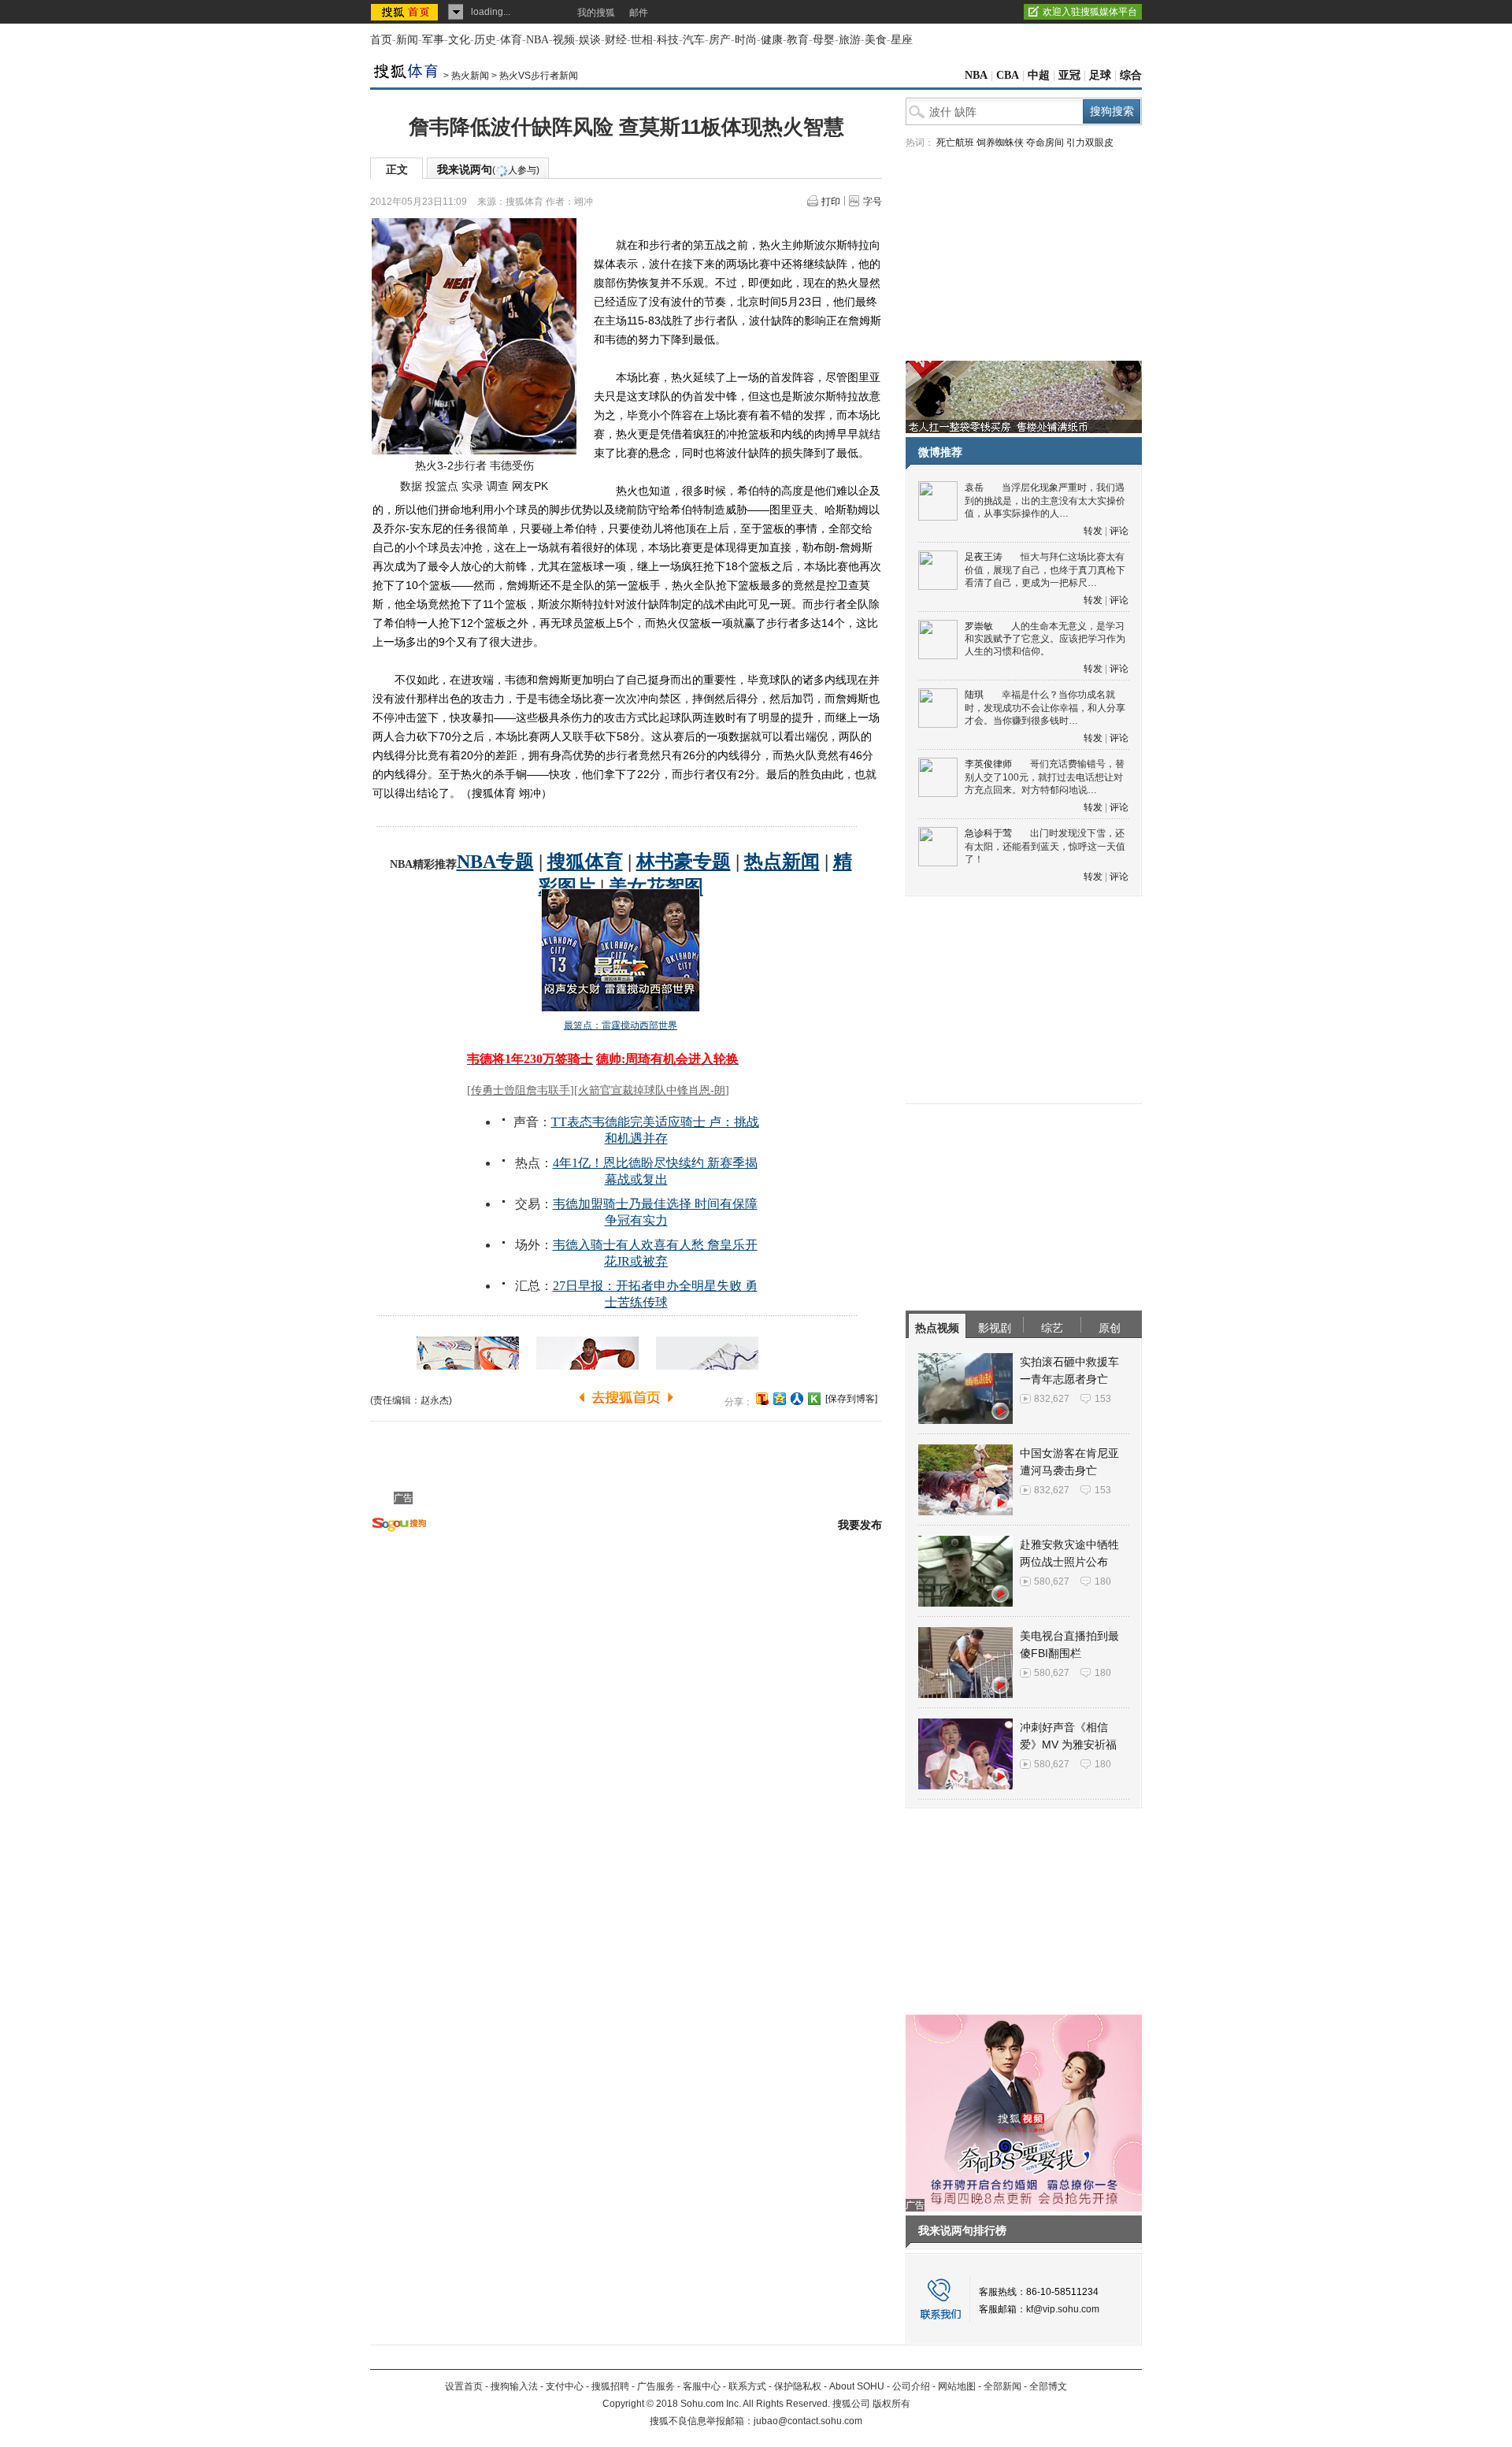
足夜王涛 (984, 557)
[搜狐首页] (406, 12)
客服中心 (702, 2386)
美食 (876, 40)
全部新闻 (1002, 2386)
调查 (498, 486)
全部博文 (1048, 2386)
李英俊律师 (988, 764)
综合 (1131, 75)
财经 (616, 40)
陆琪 (974, 695)
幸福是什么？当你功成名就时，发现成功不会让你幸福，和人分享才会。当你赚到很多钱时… (1045, 708)
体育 (511, 40)
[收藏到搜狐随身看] (814, 1399)
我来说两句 (488, 169)
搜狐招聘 (610, 2386)
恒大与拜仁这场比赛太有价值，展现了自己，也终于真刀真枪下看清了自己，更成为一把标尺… (1045, 570)
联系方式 (747, 2386)
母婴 (824, 40)
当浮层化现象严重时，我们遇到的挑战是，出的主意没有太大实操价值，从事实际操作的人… (1045, 501)
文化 (459, 40)
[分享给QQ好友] (780, 1399)
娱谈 (590, 40)
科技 (668, 40)
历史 (485, 40)
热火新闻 (470, 76)
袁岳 (974, 488)
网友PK (530, 486)
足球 (1100, 75)
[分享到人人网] (797, 1399)
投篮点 (442, 486)
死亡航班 (955, 143)
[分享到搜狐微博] (762, 1399)
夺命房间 (1045, 143)
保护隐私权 (798, 2386)
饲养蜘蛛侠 (1000, 143)
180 (1103, 1581)
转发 (1093, 531)
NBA (537, 40)
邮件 (639, 13)
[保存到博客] (851, 1399)
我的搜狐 (596, 13)
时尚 (746, 40)
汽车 (694, 40)
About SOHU (857, 2386)
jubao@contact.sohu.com (808, 2421)
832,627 (1052, 1399)
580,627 (1052, 1581)
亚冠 (1069, 75)
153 (1103, 1399)
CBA (1008, 75)
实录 (472, 486)
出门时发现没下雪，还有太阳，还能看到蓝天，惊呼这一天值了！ (1045, 846)
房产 (720, 40)
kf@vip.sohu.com (1063, 2309)
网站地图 (957, 2386)
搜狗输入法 (514, 2386)
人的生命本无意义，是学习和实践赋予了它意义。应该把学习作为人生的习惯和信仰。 (1045, 639)
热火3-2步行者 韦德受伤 (474, 465)
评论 (1119, 531)
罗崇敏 (979, 626)
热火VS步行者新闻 (539, 76)
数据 (411, 486)
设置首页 (464, 2386)
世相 (642, 40)
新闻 (407, 40)
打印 (831, 202)
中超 (1039, 75)
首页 (381, 40)
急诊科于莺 (988, 833)
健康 (772, 40)
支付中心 (565, 2386)
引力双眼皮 (1090, 143)
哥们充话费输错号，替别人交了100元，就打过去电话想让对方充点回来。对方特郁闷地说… (1045, 777)
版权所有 (891, 2404)
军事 (433, 40)
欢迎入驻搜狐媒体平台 (1090, 12)
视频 (564, 40)
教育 (798, 40)
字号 (873, 202)
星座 (902, 40)
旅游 (850, 40)
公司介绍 (911, 2386)
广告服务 (656, 2386)
